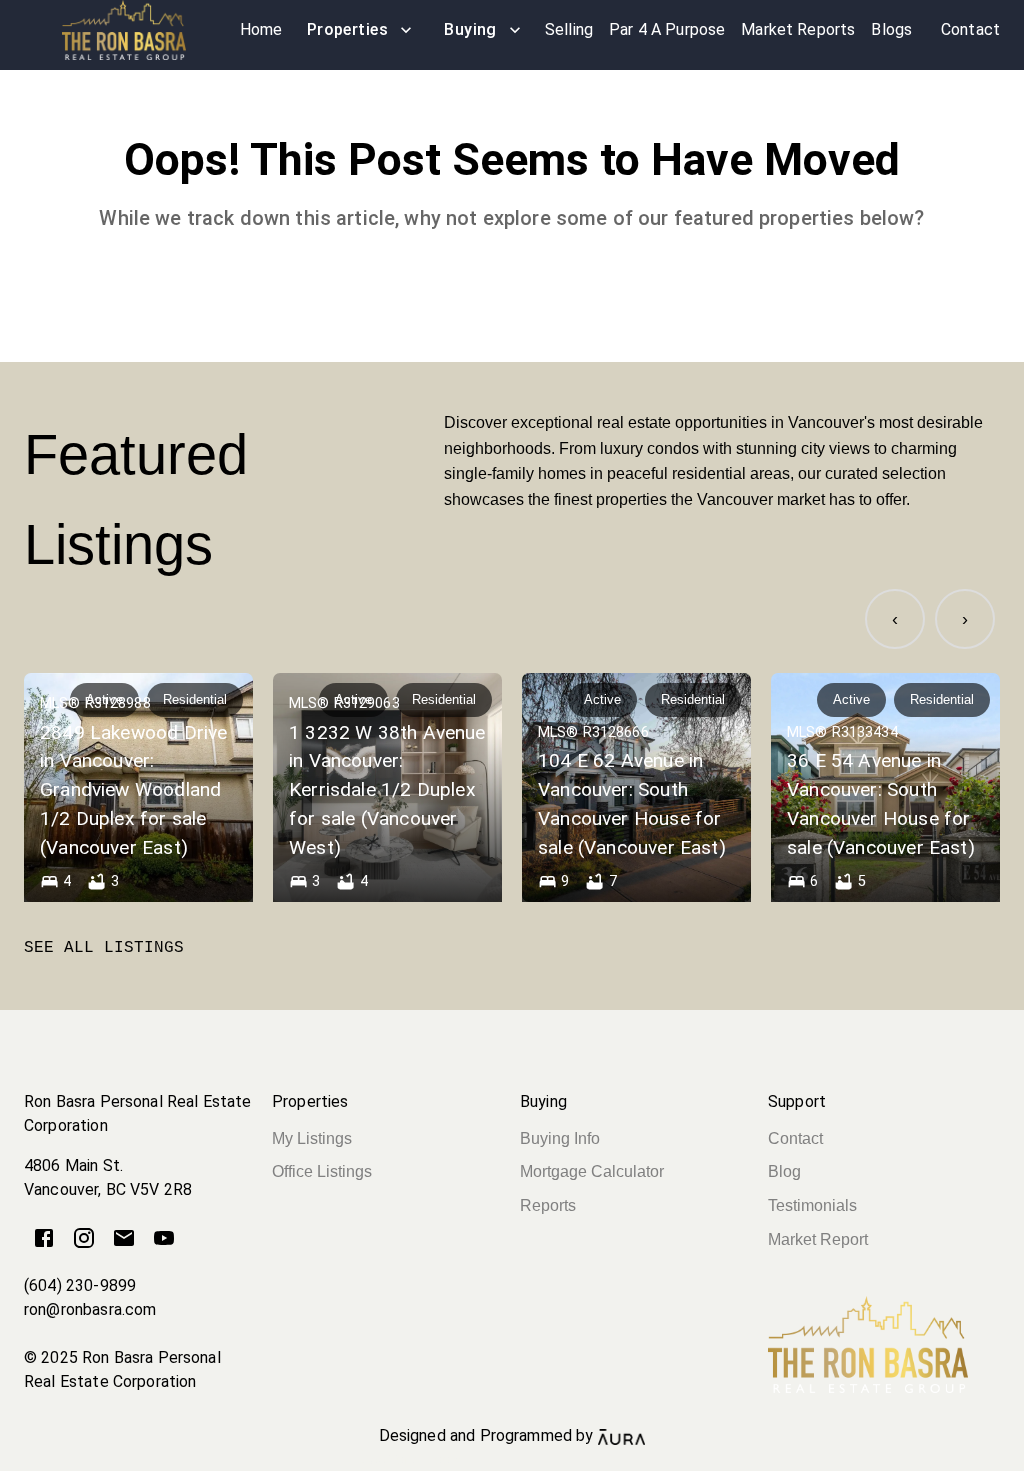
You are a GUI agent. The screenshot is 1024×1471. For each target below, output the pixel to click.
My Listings (312, 1138)
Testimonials (812, 1205)
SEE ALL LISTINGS (104, 948)
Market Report (818, 1239)
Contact (795, 1138)
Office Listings (322, 1171)
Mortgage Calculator (592, 1171)
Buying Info (560, 1138)
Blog (784, 1171)
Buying (470, 29)
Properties (348, 29)
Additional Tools (512, 1459)
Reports (548, 1205)
